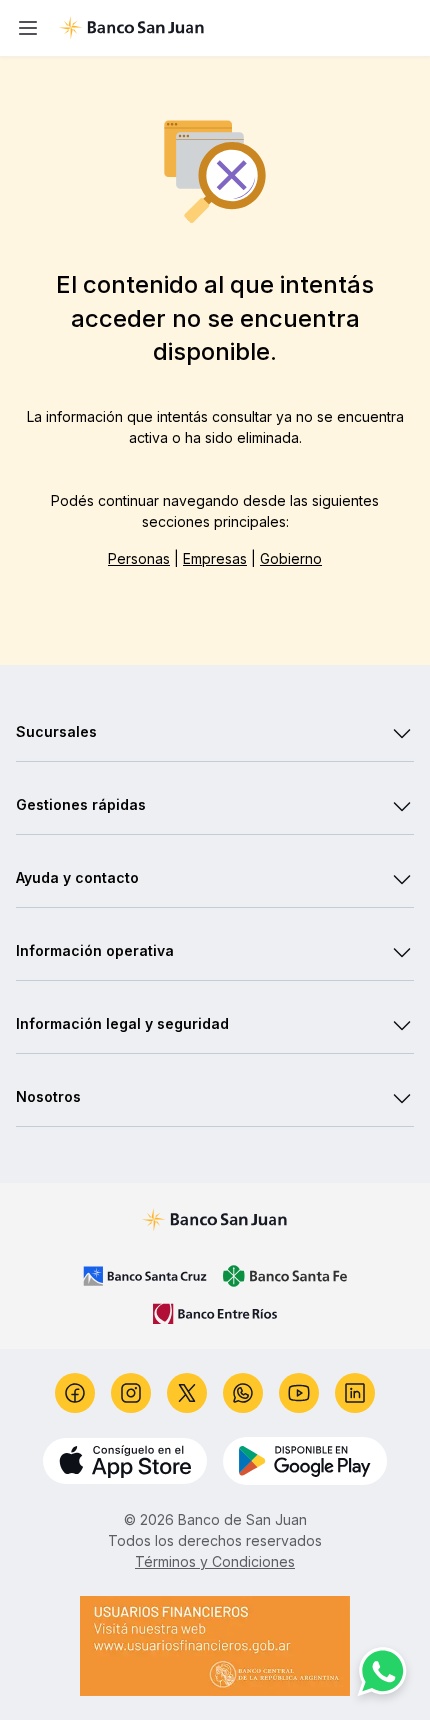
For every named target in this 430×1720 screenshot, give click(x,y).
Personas (139, 558)
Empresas (215, 558)
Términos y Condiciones (215, 1561)
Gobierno (291, 558)
